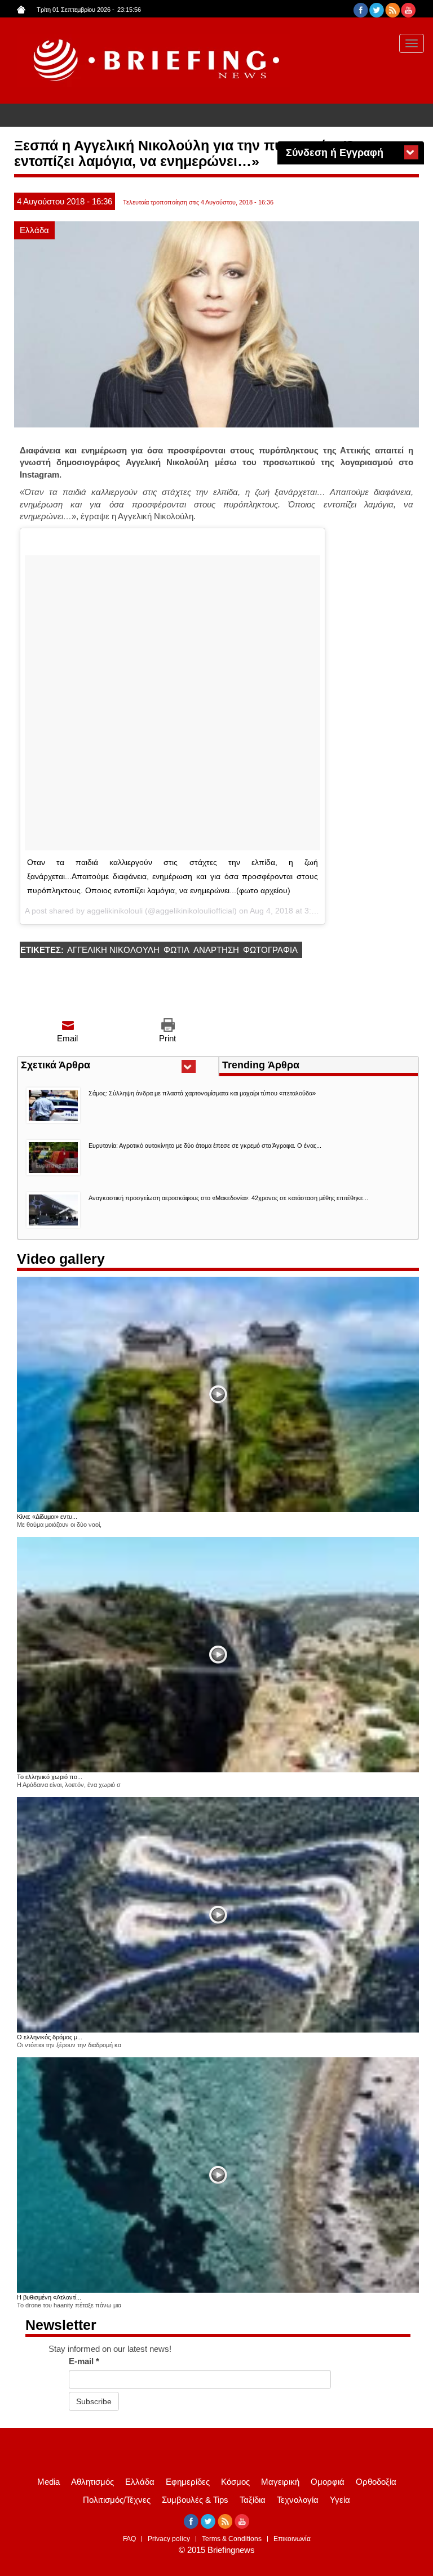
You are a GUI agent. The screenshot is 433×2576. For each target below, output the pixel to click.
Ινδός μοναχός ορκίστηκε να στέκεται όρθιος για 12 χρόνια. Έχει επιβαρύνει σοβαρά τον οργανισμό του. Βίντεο (226, 116)
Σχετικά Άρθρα (76, 1066)
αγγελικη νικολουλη (113, 950)
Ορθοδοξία (376, 2482)
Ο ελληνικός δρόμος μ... (50, 2037)
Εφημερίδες (188, 2482)
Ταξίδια (253, 2500)
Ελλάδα (34, 230)
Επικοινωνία (292, 2539)
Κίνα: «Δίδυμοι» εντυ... (47, 1517)
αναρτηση (216, 950)
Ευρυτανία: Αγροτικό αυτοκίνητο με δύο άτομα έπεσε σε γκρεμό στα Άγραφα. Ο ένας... (205, 1146)
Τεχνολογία (298, 2500)
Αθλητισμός (92, 2482)
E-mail (84, 2361)
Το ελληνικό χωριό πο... (50, 1777)
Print (167, 1038)
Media (48, 2482)
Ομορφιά (328, 2482)
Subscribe (94, 2401)
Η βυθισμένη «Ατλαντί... (49, 2297)
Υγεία (340, 2500)
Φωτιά (176, 950)
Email (67, 1038)
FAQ (129, 2539)
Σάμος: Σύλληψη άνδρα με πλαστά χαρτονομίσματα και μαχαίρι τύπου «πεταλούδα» (202, 1093)
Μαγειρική (280, 2482)
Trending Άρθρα (261, 1065)
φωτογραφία (270, 950)
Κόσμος (235, 2482)
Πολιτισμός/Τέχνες (117, 2500)
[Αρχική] (154, 61)
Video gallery (61, 1259)
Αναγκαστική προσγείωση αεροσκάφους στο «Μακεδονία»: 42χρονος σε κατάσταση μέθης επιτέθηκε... (228, 1198)
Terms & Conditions (232, 2539)
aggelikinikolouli (115, 911)
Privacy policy (169, 2539)
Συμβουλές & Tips (195, 2500)
